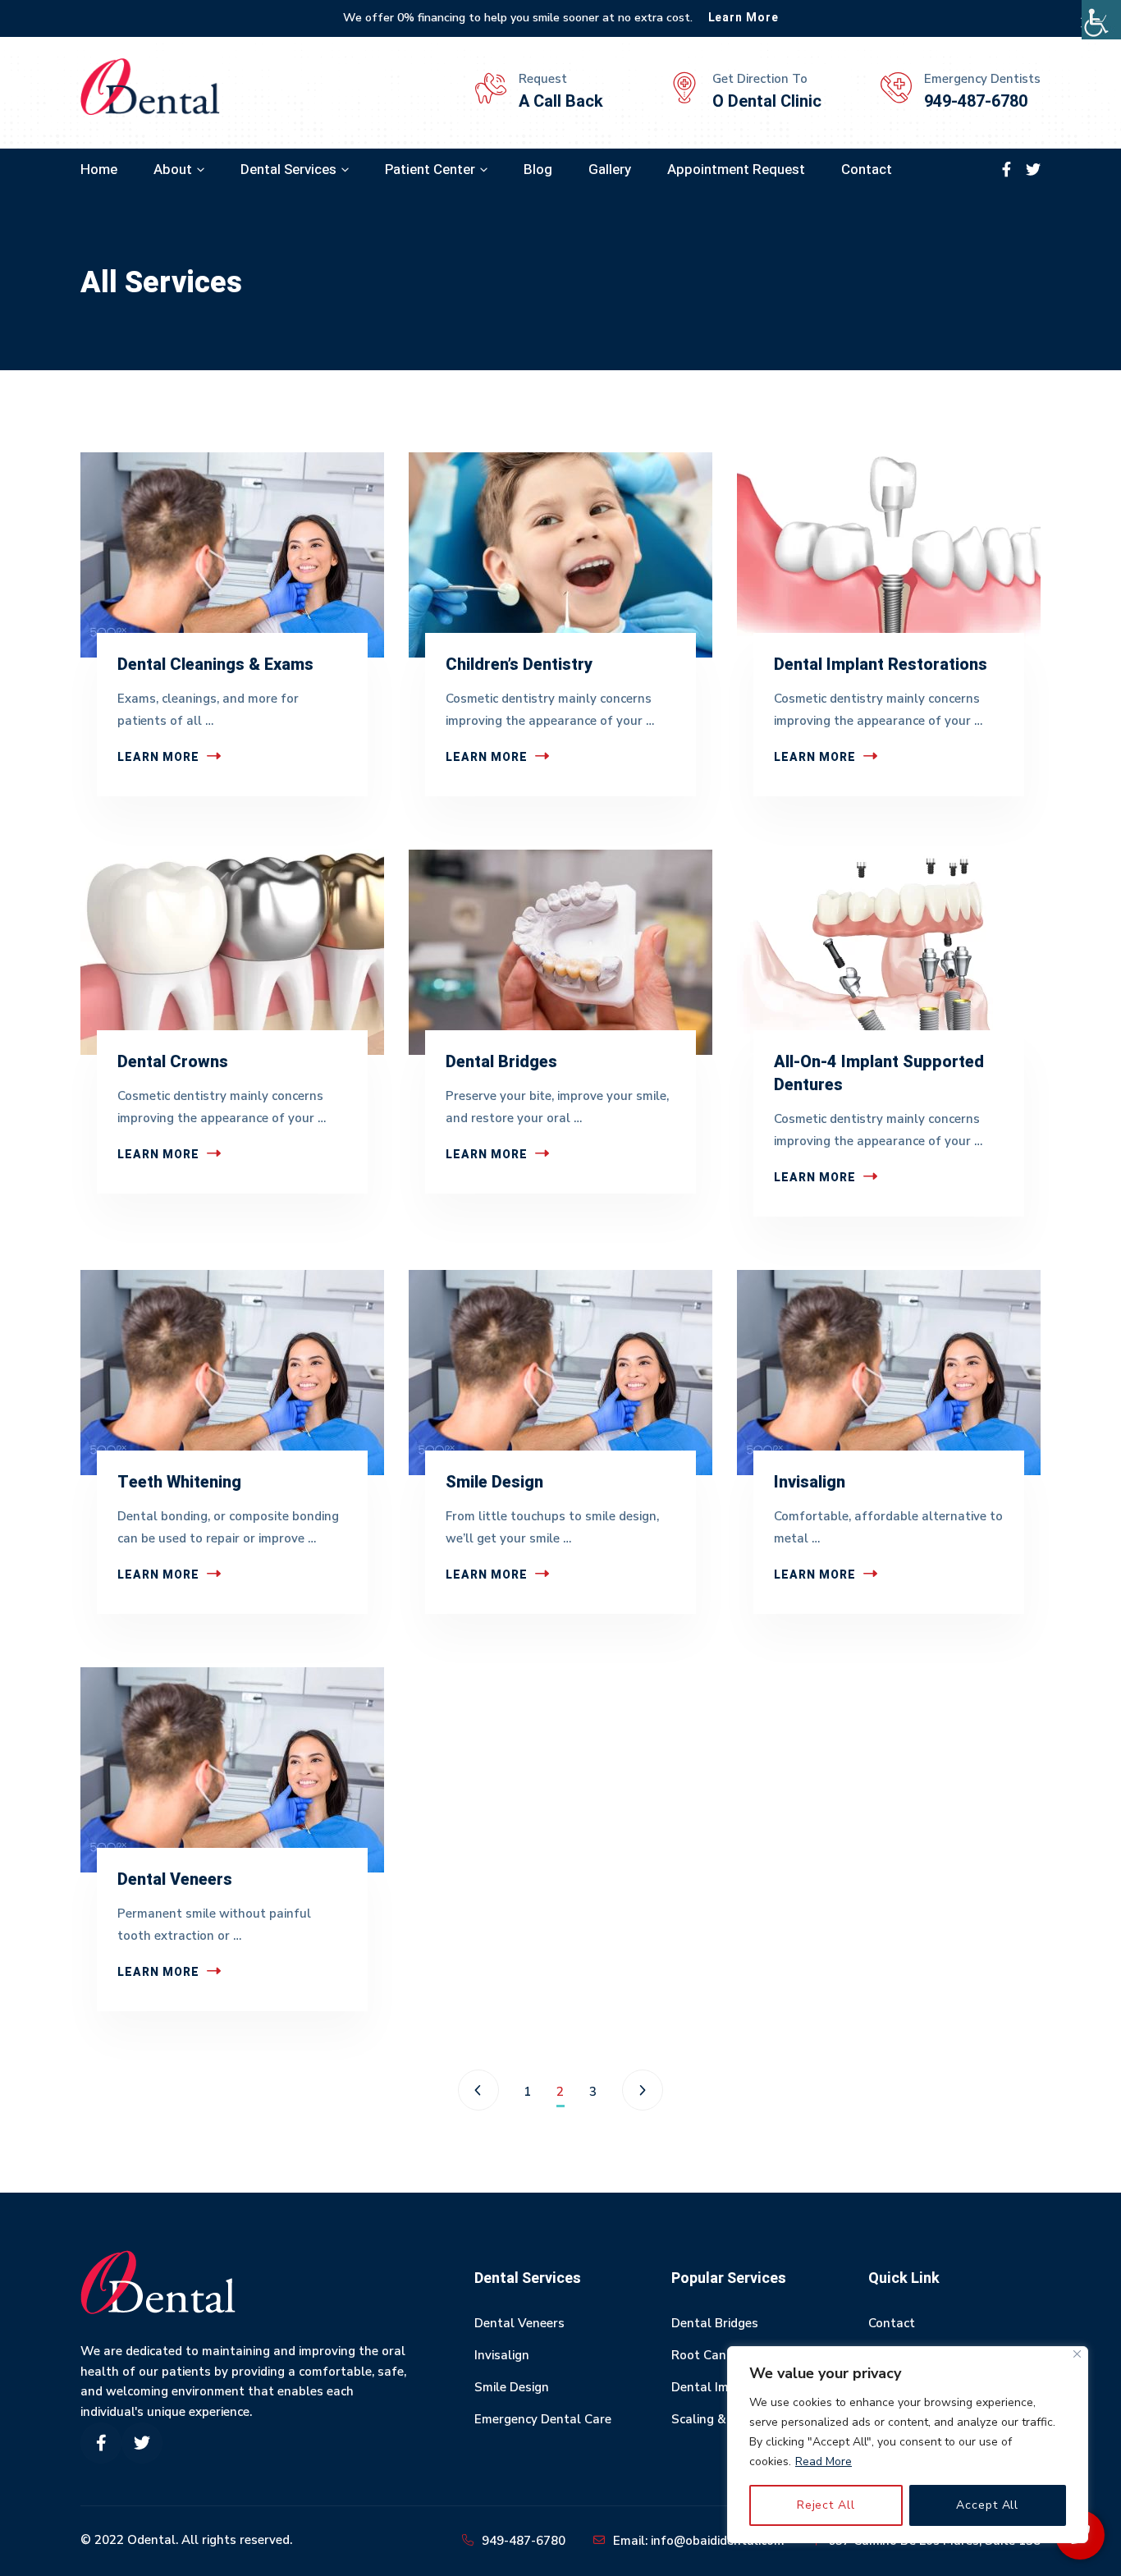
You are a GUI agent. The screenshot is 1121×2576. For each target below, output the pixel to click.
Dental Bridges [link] (501, 1062)
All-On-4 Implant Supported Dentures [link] (879, 1073)
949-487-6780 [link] (524, 2541)
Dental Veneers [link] (175, 1879)
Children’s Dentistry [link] (519, 665)
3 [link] (593, 2092)
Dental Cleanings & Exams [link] (215, 665)
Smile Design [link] (494, 1482)
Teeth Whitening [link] (179, 1482)
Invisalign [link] (810, 1482)
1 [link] (528, 2092)
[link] (1101, 20)
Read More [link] (824, 2461)
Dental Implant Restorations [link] (881, 665)
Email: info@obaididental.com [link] (699, 2541)
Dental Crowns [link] (173, 1062)
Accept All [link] (987, 2505)
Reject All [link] (826, 2505)
